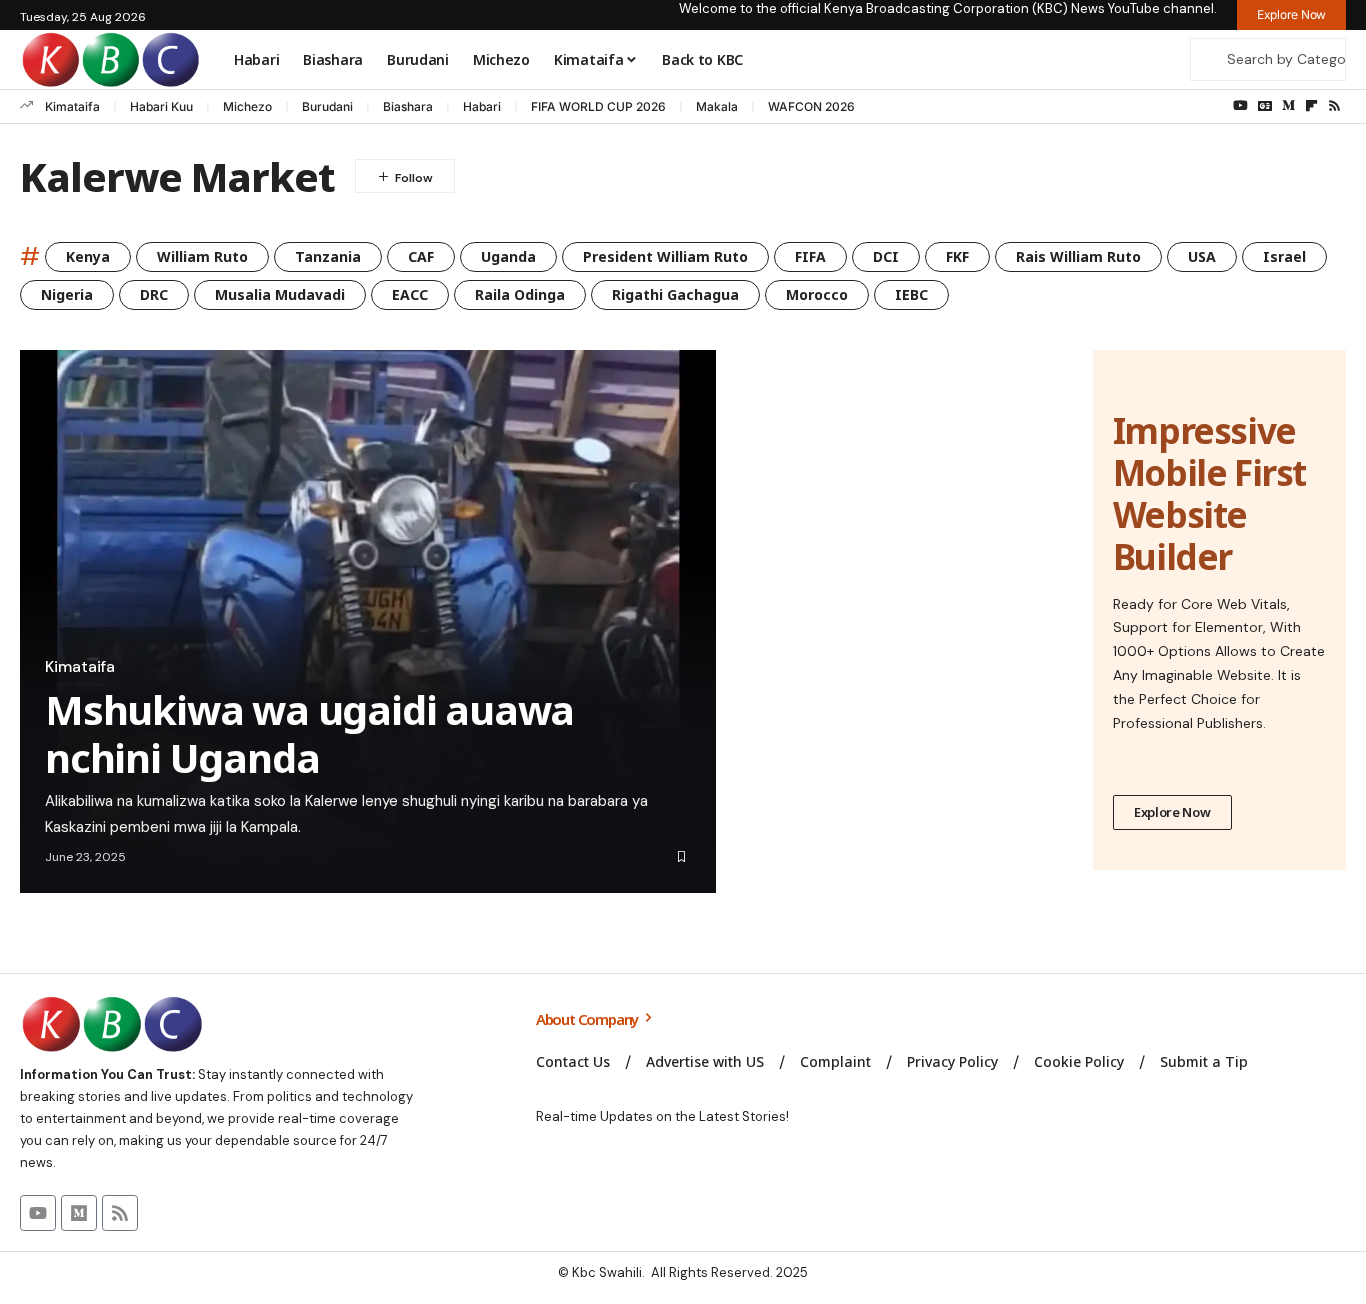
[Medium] (1288, 106)
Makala (717, 106)
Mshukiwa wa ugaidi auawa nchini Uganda (309, 733)
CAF (421, 256)
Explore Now (1172, 812)
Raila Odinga (520, 294)
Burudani (327, 106)
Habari (482, 106)
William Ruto (202, 256)
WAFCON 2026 (811, 106)
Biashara (408, 106)
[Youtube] (38, 1213)
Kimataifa (72, 106)
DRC (154, 294)
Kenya (88, 256)
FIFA (810, 256)
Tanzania (328, 256)
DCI (886, 256)
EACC (410, 294)
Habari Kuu (161, 106)
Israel (1284, 256)
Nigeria (67, 294)
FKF (957, 256)
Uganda (508, 256)
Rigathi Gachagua (675, 294)
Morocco (817, 294)
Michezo (247, 106)
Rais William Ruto (1078, 256)
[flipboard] (1311, 106)
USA (1202, 256)
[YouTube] (1240, 106)
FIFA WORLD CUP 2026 (598, 106)
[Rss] (1334, 106)
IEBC (911, 294)
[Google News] (1265, 106)
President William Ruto (665, 256)
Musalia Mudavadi (280, 294)
